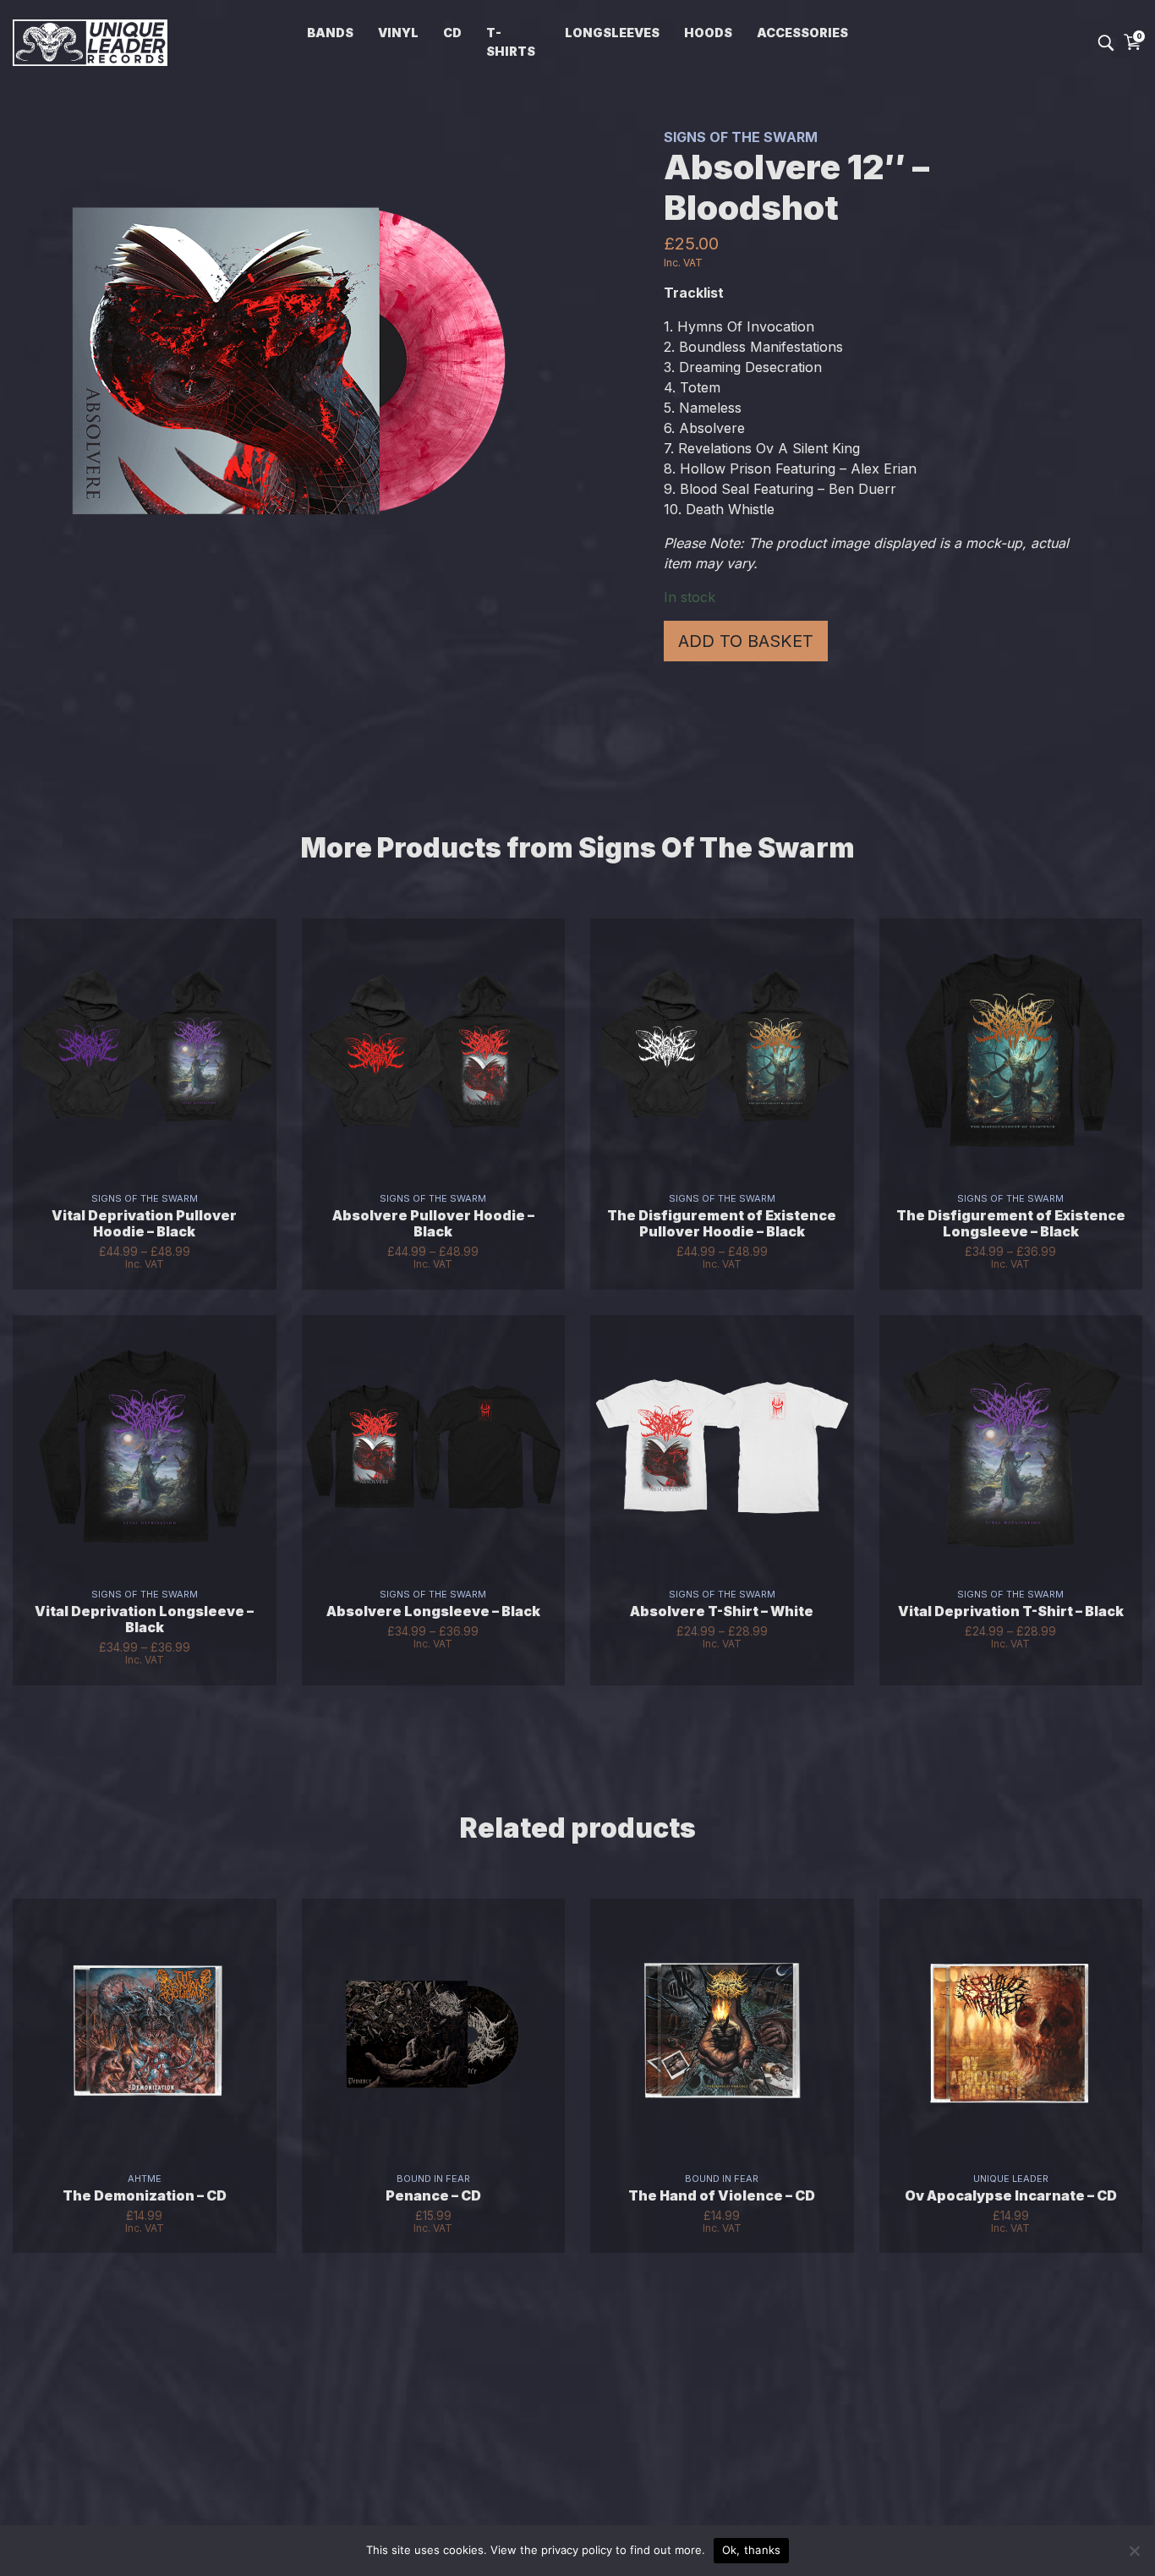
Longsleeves (612, 33)
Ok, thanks (752, 2550)
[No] (1134, 2551)
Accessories (802, 33)
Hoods (708, 33)
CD (452, 33)
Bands (330, 33)
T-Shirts (511, 42)
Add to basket (746, 641)
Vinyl (398, 33)
